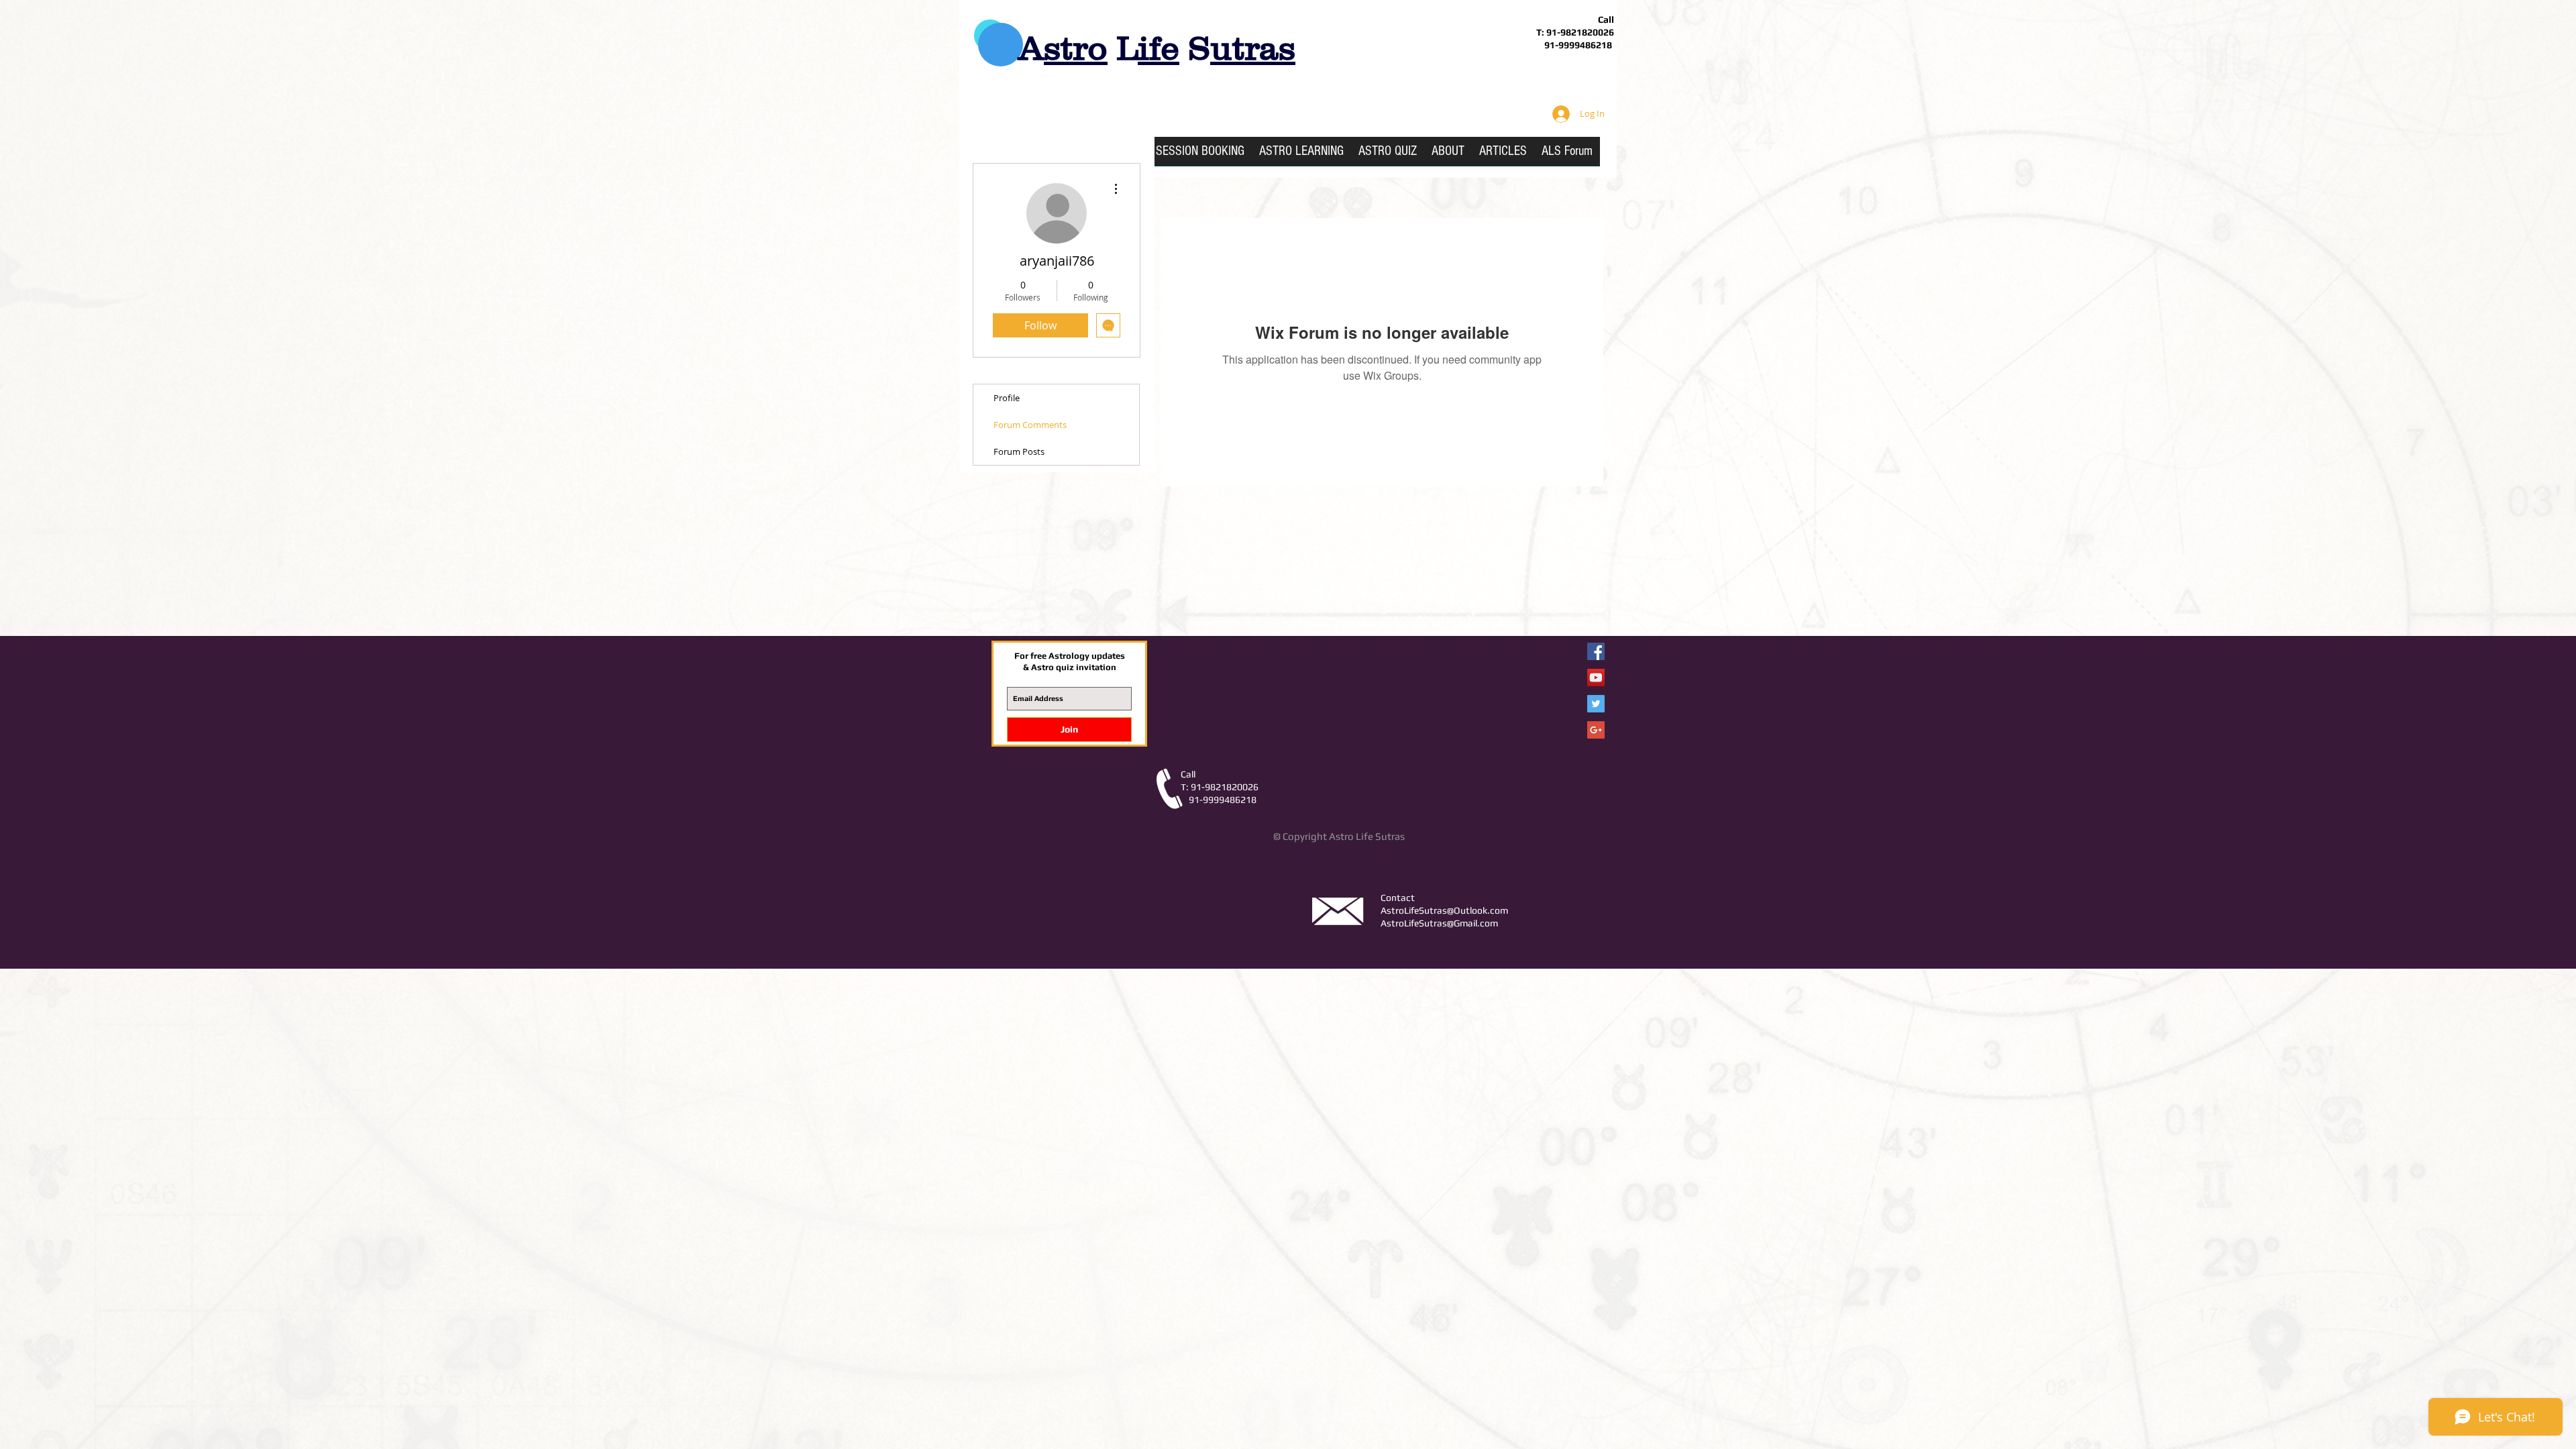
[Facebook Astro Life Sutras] (1596, 651)
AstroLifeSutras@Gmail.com (1439, 923)
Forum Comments (1030, 425)
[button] (1301, 156)
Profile (1007, 398)
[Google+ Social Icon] (1596, 730)
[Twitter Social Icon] (1596, 704)
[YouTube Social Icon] (1596, 678)
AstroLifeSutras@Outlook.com (1444, 910)
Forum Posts (1019, 451)
